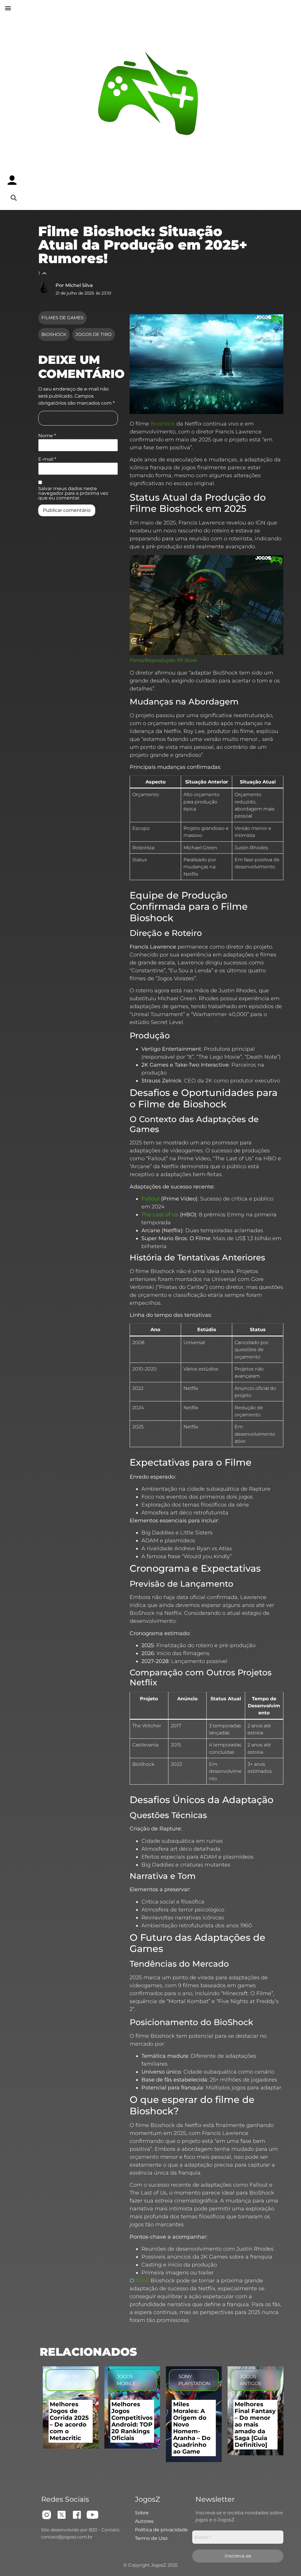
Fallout (150, 1199)
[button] (8, 8)
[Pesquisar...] (14, 198)
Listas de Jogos (67, 2380)
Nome (47, 436)
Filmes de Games (62, 318)
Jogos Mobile (126, 2380)
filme (142, 2281)
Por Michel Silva (74, 285)
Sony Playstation (194, 2380)
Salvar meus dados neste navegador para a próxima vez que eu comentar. (73, 493)
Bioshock (54, 334)
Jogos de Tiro (94, 334)
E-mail (47, 459)
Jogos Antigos (251, 2380)
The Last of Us (160, 1215)
